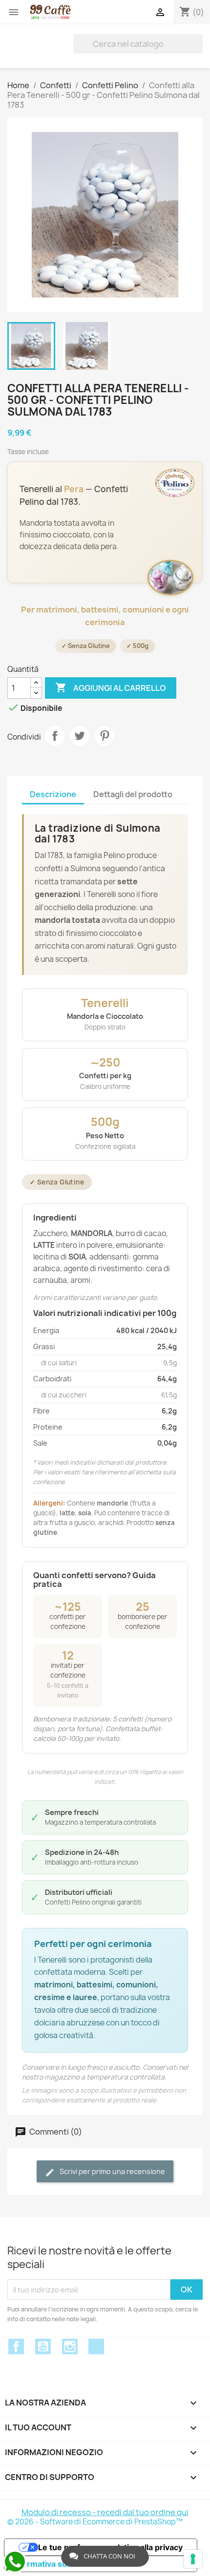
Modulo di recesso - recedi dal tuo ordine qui (105, 2512)
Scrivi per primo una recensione (112, 2171)
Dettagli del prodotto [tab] (133, 794)
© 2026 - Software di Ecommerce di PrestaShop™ (95, 2522)
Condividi (55, 736)
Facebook (16, 2347)
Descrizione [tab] (53, 794)
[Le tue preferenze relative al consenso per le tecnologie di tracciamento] (193, 2559)
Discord (96, 2347)
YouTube (43, 2347)
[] (199, 44)
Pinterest (105, 736)
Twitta (80, 736)
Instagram (70, 2347)
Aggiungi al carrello (111, 687)
